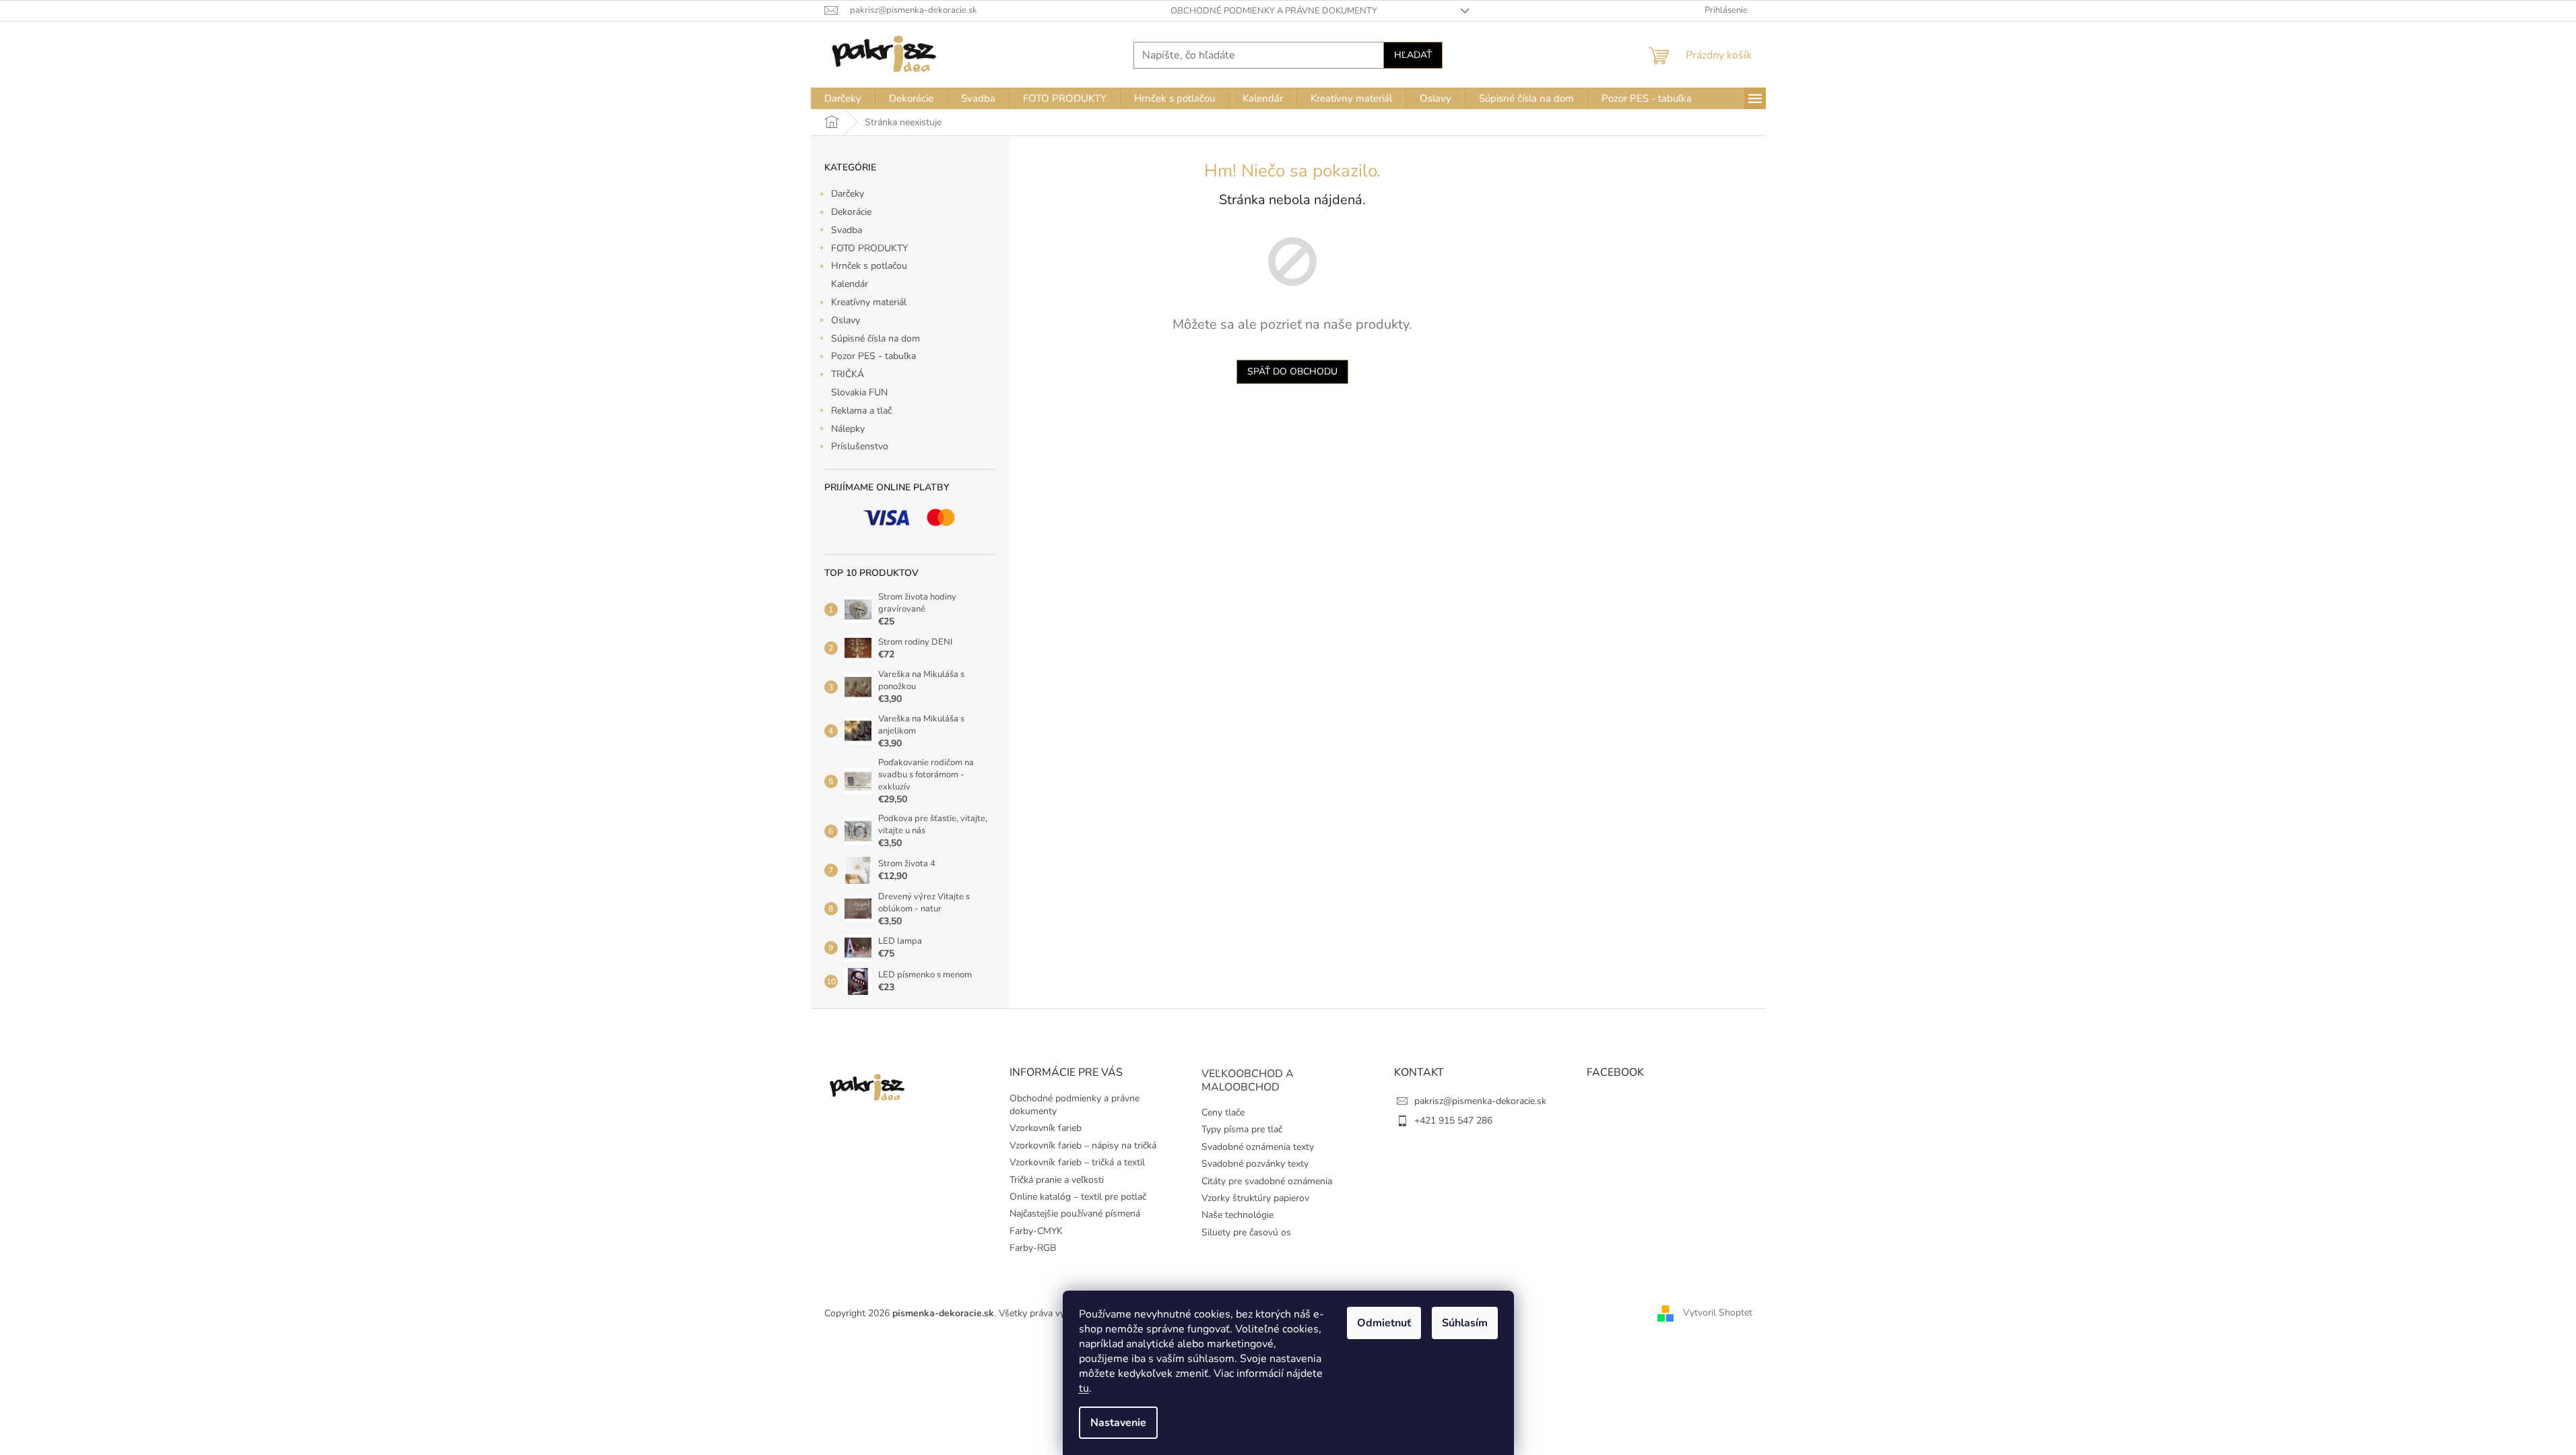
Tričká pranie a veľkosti (1057, 1180)
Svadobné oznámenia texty (1258, 1147)
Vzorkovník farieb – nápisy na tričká (1083, 1145)
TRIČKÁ (848, 374)
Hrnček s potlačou (869, 266)
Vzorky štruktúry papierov (1255, 1198)
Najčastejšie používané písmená (1075, 1214)
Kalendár (850, 284)
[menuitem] (843, 98)
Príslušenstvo (860, 446)
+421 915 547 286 (1453, 1121)
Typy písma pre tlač (1242, 1129)
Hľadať (1413, 55)
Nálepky (848, 429)
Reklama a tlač (861, 411)
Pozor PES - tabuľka (873, 356)
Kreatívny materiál (869, 302)
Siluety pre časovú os (1246, 1232)
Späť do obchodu (1292, 371)
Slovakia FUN (859, 392)
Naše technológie (1237, 1215)
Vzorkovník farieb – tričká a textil (1077, 1162)
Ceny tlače (1223, 1112)
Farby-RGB (1033, 1248)
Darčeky (848, 194)
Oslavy (846, 320)
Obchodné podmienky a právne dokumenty (1274, 11)
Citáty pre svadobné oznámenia (1267, 1181)
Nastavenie (1118, 1423)
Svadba (847, 230)
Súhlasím (1465, 1323)
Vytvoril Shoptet (1718, 1313)
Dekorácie (851, 212)
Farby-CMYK (1036, 1231)
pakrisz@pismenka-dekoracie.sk (1480, 1101)
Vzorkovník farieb (1046, 1128)
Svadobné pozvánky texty (1255, 1164)
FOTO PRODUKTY (869, 248)
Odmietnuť (1384, 1323)
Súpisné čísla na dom (876, 338)
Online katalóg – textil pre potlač (1078, 1197)
